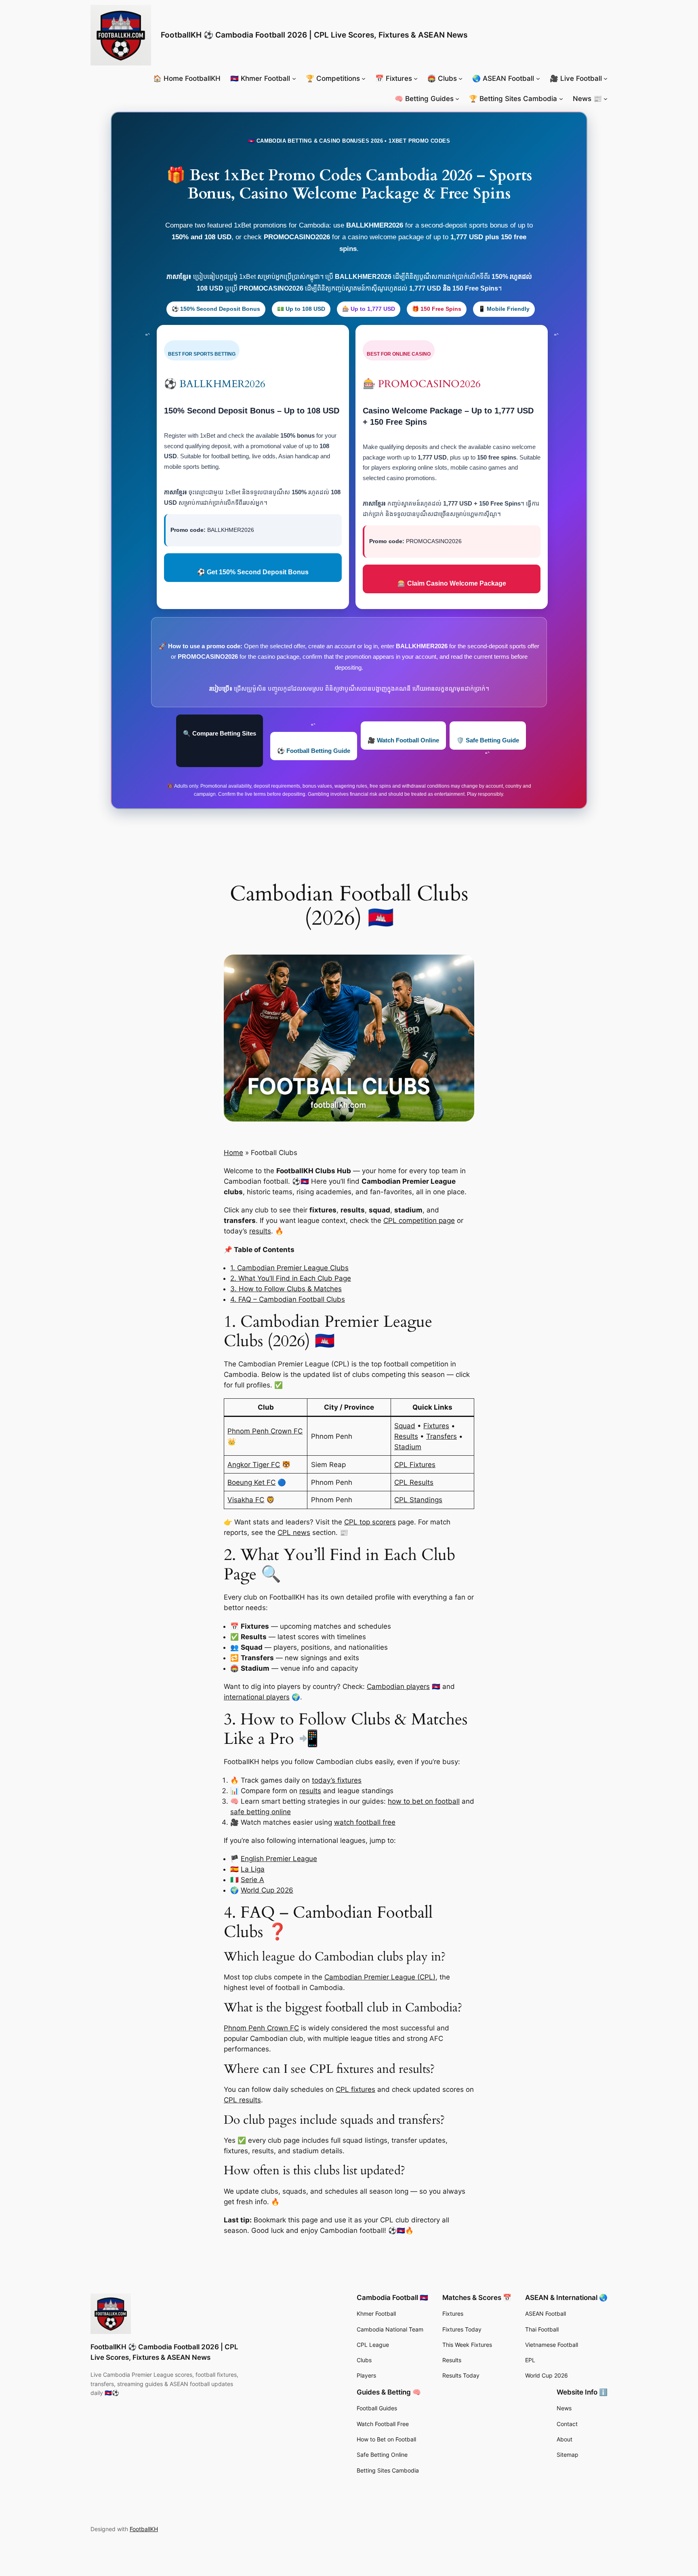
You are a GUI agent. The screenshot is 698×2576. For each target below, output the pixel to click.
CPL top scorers (370, 1522)
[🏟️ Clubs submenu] (460, 78)
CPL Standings (418, 1500)
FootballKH (144, 2529)
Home (233, 1153)
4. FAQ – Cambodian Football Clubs (288, 1299)
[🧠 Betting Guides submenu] (457, 99)
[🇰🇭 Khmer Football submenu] (294, 78)
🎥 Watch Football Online (403, 740)
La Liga (253, 1869)
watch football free (365, 1822)
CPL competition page (419, 1221)
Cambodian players (398, 1686)
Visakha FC (246, 1500)
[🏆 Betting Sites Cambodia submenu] (561, 99)
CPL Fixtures (415, 1465)
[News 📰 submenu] (605, 99)
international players (257, 1697)
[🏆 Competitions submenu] (364, 78)
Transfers (442, 1436)
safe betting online (261, 1812)
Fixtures (436, 1426)
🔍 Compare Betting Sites (220, 733)
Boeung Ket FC (251, 1482)
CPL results (242, 2100)
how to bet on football (424, 1801)
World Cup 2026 (267, 1890)
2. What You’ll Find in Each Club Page (291, 1278)
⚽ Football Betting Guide (314, 751)
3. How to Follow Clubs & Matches (286, 1289)
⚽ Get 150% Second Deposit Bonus (253, 572)
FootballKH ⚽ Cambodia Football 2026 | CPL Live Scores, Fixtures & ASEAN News (314, 35)
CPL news (294, 1533)
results (260, 1231)
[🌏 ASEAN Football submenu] (538, 78)
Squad (405, 1426)
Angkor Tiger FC (254, 1465)
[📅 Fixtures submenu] (416, 78)
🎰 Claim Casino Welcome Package (452, 583)
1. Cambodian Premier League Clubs (289, 1268)
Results (406, 1436)
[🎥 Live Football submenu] (605, 78)
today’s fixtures (337, 1780)
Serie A (252, 1880)
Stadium (408, 1447)
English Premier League (279, 1859)
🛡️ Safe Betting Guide (488, 740)
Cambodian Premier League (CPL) (380, 1977)
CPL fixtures (355, 2089)
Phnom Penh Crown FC (265, 1431)
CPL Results (414, 1482)
